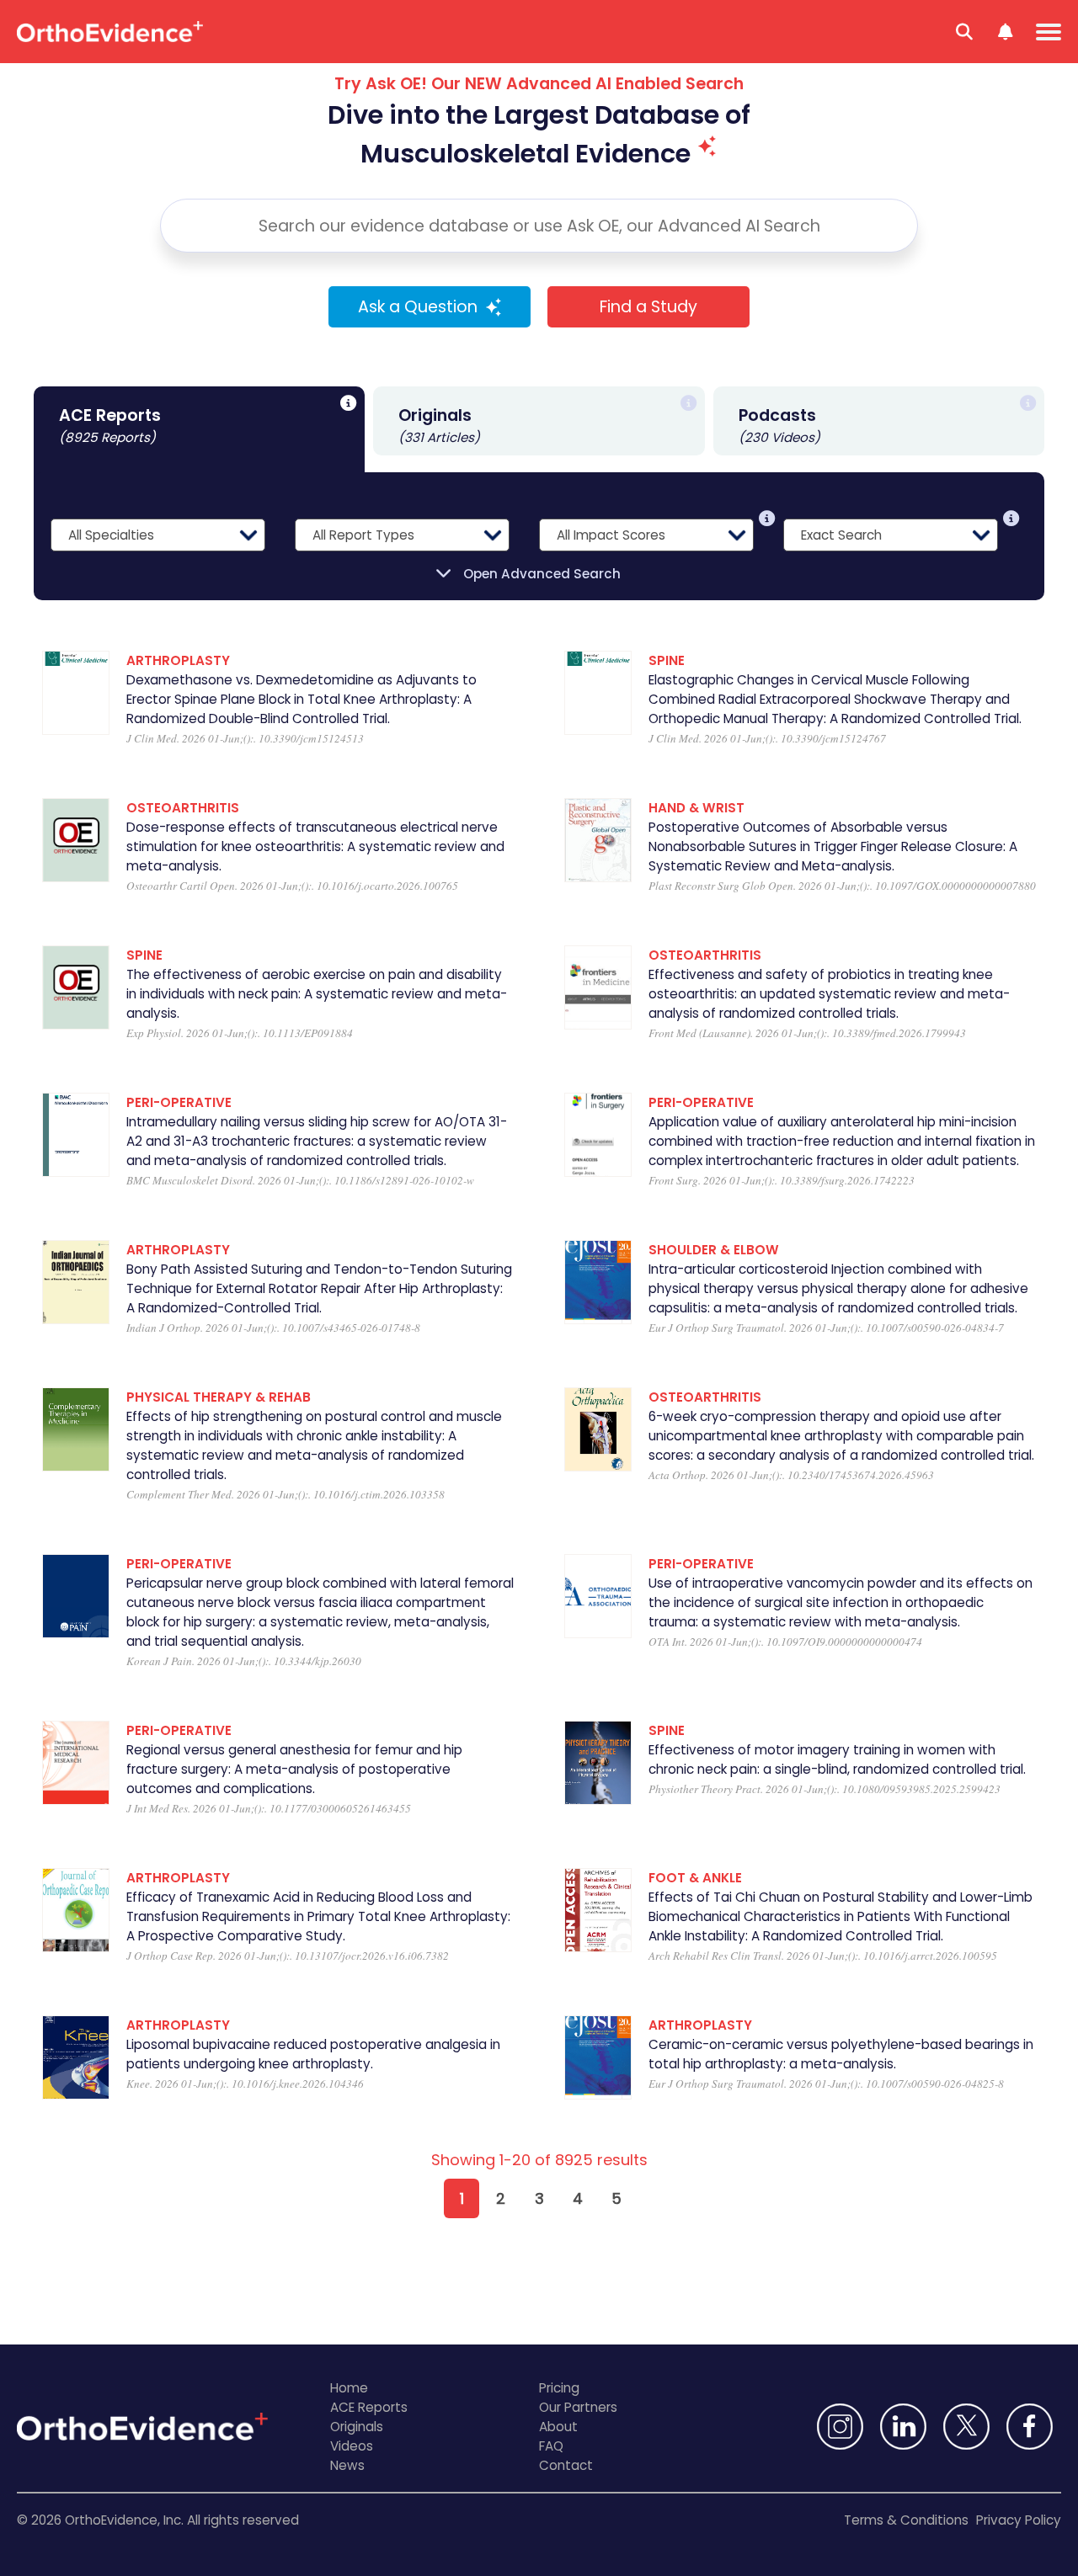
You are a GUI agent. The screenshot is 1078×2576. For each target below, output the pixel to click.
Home (349, 2388)
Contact (566, 2465)
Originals (357, 2427)
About (558, 2427)
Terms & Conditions (906, 2520)
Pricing (559, 2388)
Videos (352, 2446)
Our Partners (578, 2407)
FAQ (551, 2446)
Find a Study (648, 307)
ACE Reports (369, 2407)
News (347, 2465)
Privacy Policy (1019, 2520)
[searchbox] (539, 226)
